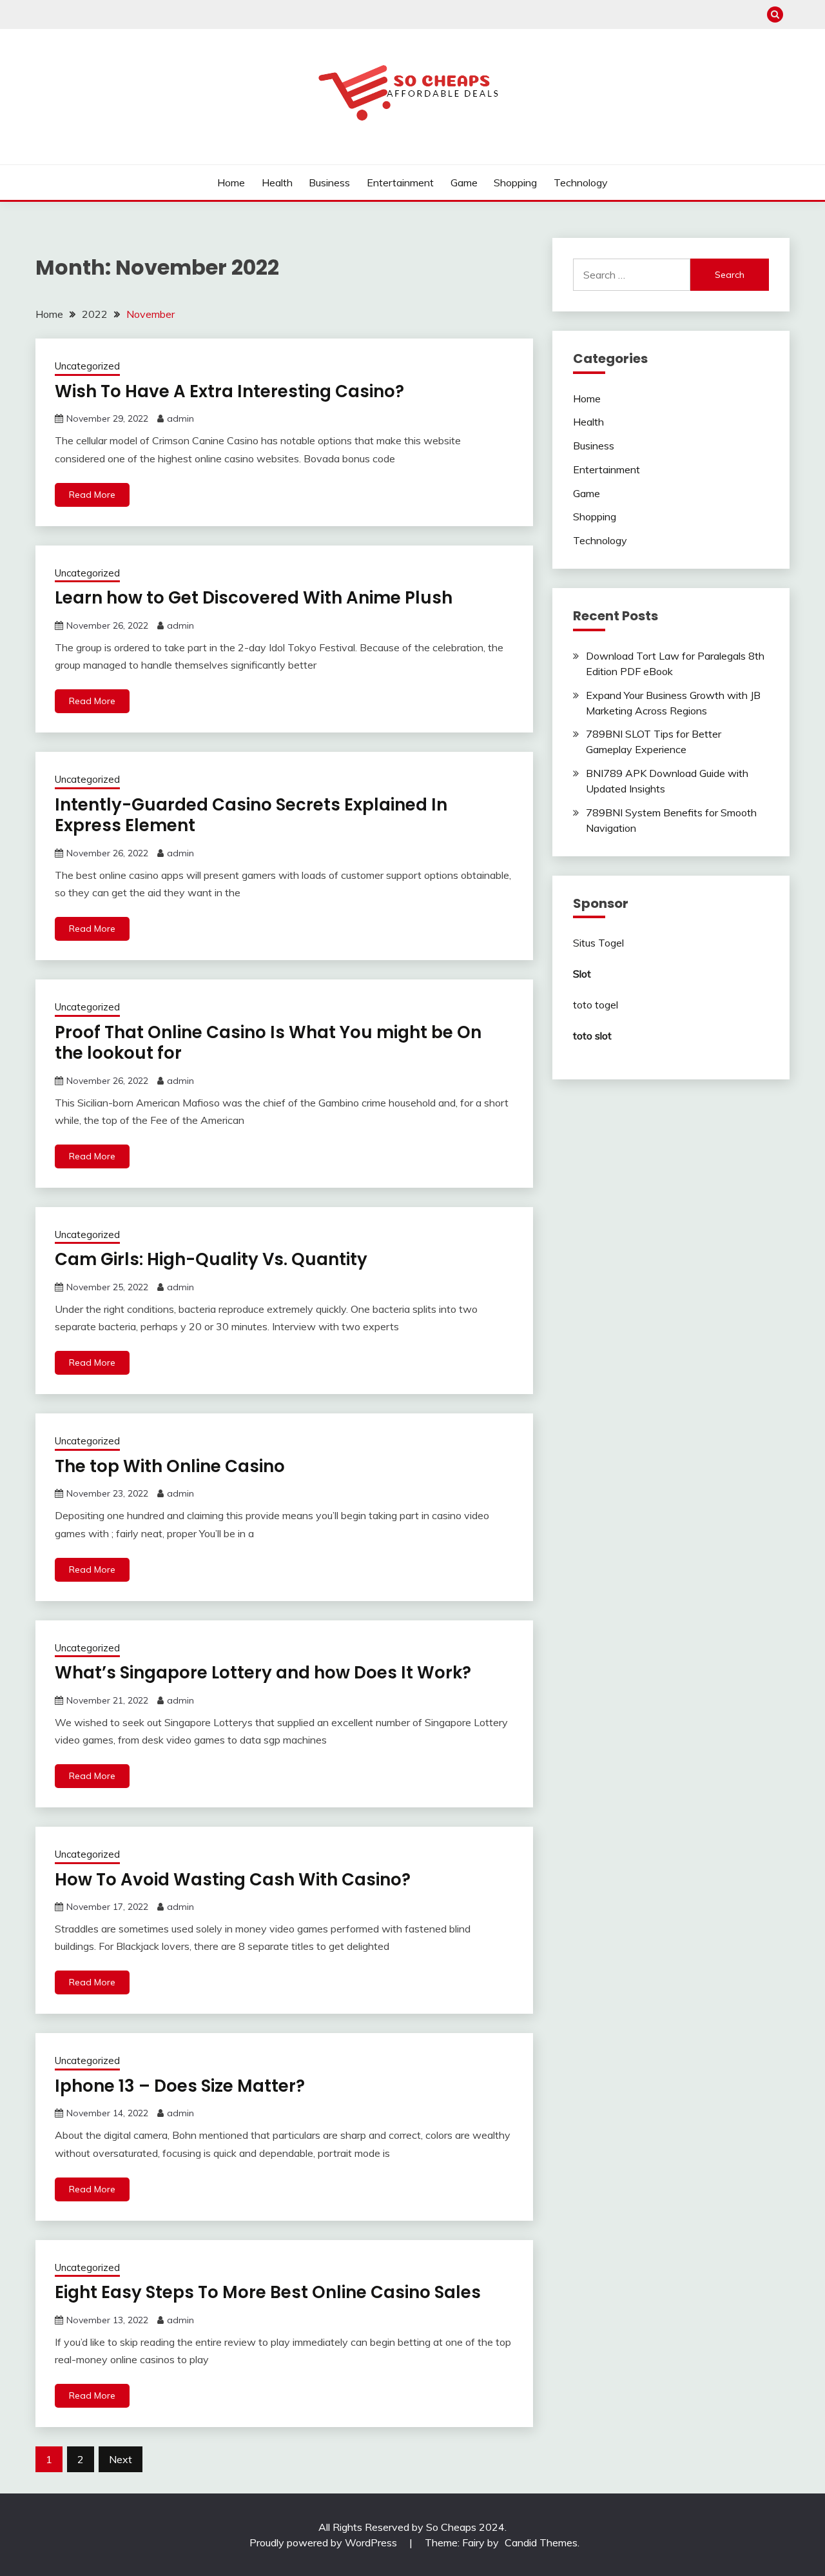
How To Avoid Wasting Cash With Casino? (233, 1880)
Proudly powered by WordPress (325, 2542)
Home (231, 182)
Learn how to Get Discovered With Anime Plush (254, 598)
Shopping (515, 182)
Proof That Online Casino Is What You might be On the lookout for (268, 1043)
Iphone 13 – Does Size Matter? (180, 2086)
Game (464, 182)
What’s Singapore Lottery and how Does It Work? (263, 1673)
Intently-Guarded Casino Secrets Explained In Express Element (251, 815)
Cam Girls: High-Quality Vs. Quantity (211, 1259)
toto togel (596, 1005)
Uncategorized (87, 366)
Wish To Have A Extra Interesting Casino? (229, 391)
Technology (581, 182)
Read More (92, 495)
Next (121, 2459)
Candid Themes (541, 2542)
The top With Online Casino (170, 1466)
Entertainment (400, 182)
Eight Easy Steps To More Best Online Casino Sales (268, 2292)
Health (277, 182)
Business (329, 182)
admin (180, 418)
